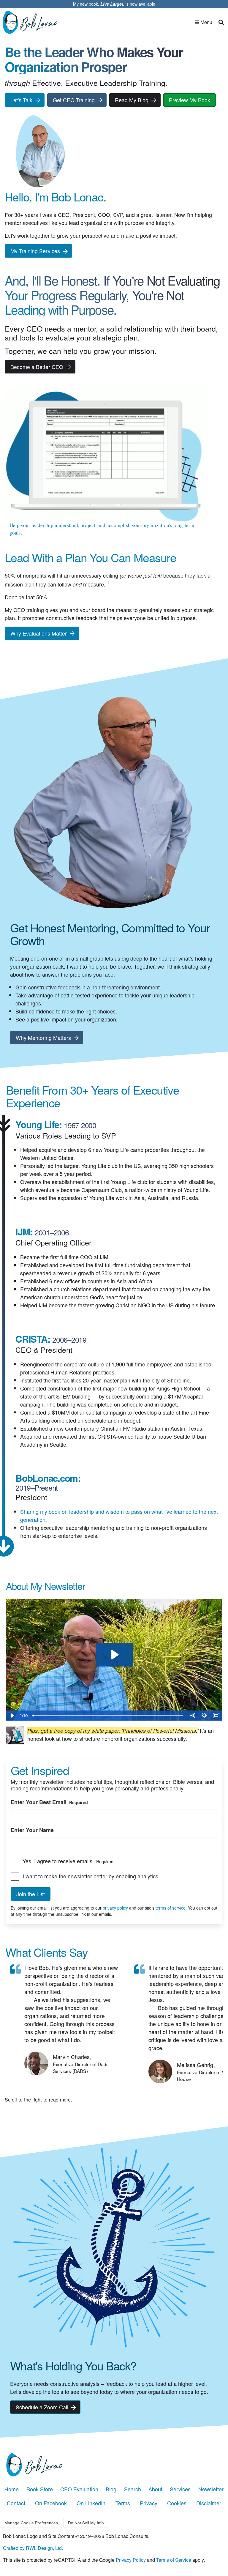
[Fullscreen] (216, 1716)
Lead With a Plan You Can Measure (90, 557)
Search (133, 2489)
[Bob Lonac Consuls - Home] (32, 22)
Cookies (177, 2503)
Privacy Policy (131, 2560)
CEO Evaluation (79, 2489)
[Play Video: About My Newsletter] (114, 1655)
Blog (111, 2489)
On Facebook (51, 2503)
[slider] (108, 1716)
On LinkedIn (91, 2503)
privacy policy (116, 1908)
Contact (16, 2503)
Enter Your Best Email (49, 1802)
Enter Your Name (32, 1830)
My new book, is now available (114, 4)
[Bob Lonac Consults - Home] (114, 2465)
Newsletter (211, 2489)
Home (12, 2489)
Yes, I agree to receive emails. (68, 1861)
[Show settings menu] (204, 1716)
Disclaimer (209, 2503)
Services (180, 2489)
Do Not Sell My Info (86, 2523)
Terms (123, 2503)
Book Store (40, 2489)
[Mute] (192, 1716)
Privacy (149, 2503)
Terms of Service (174, 2560)
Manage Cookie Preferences (31, 2523)
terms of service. (172, 1908)
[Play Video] (12, 1716)
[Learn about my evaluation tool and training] (106, 455)
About (155, 2489)
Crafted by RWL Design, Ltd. (33, 2548)
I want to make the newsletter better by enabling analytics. (91, 1876)
